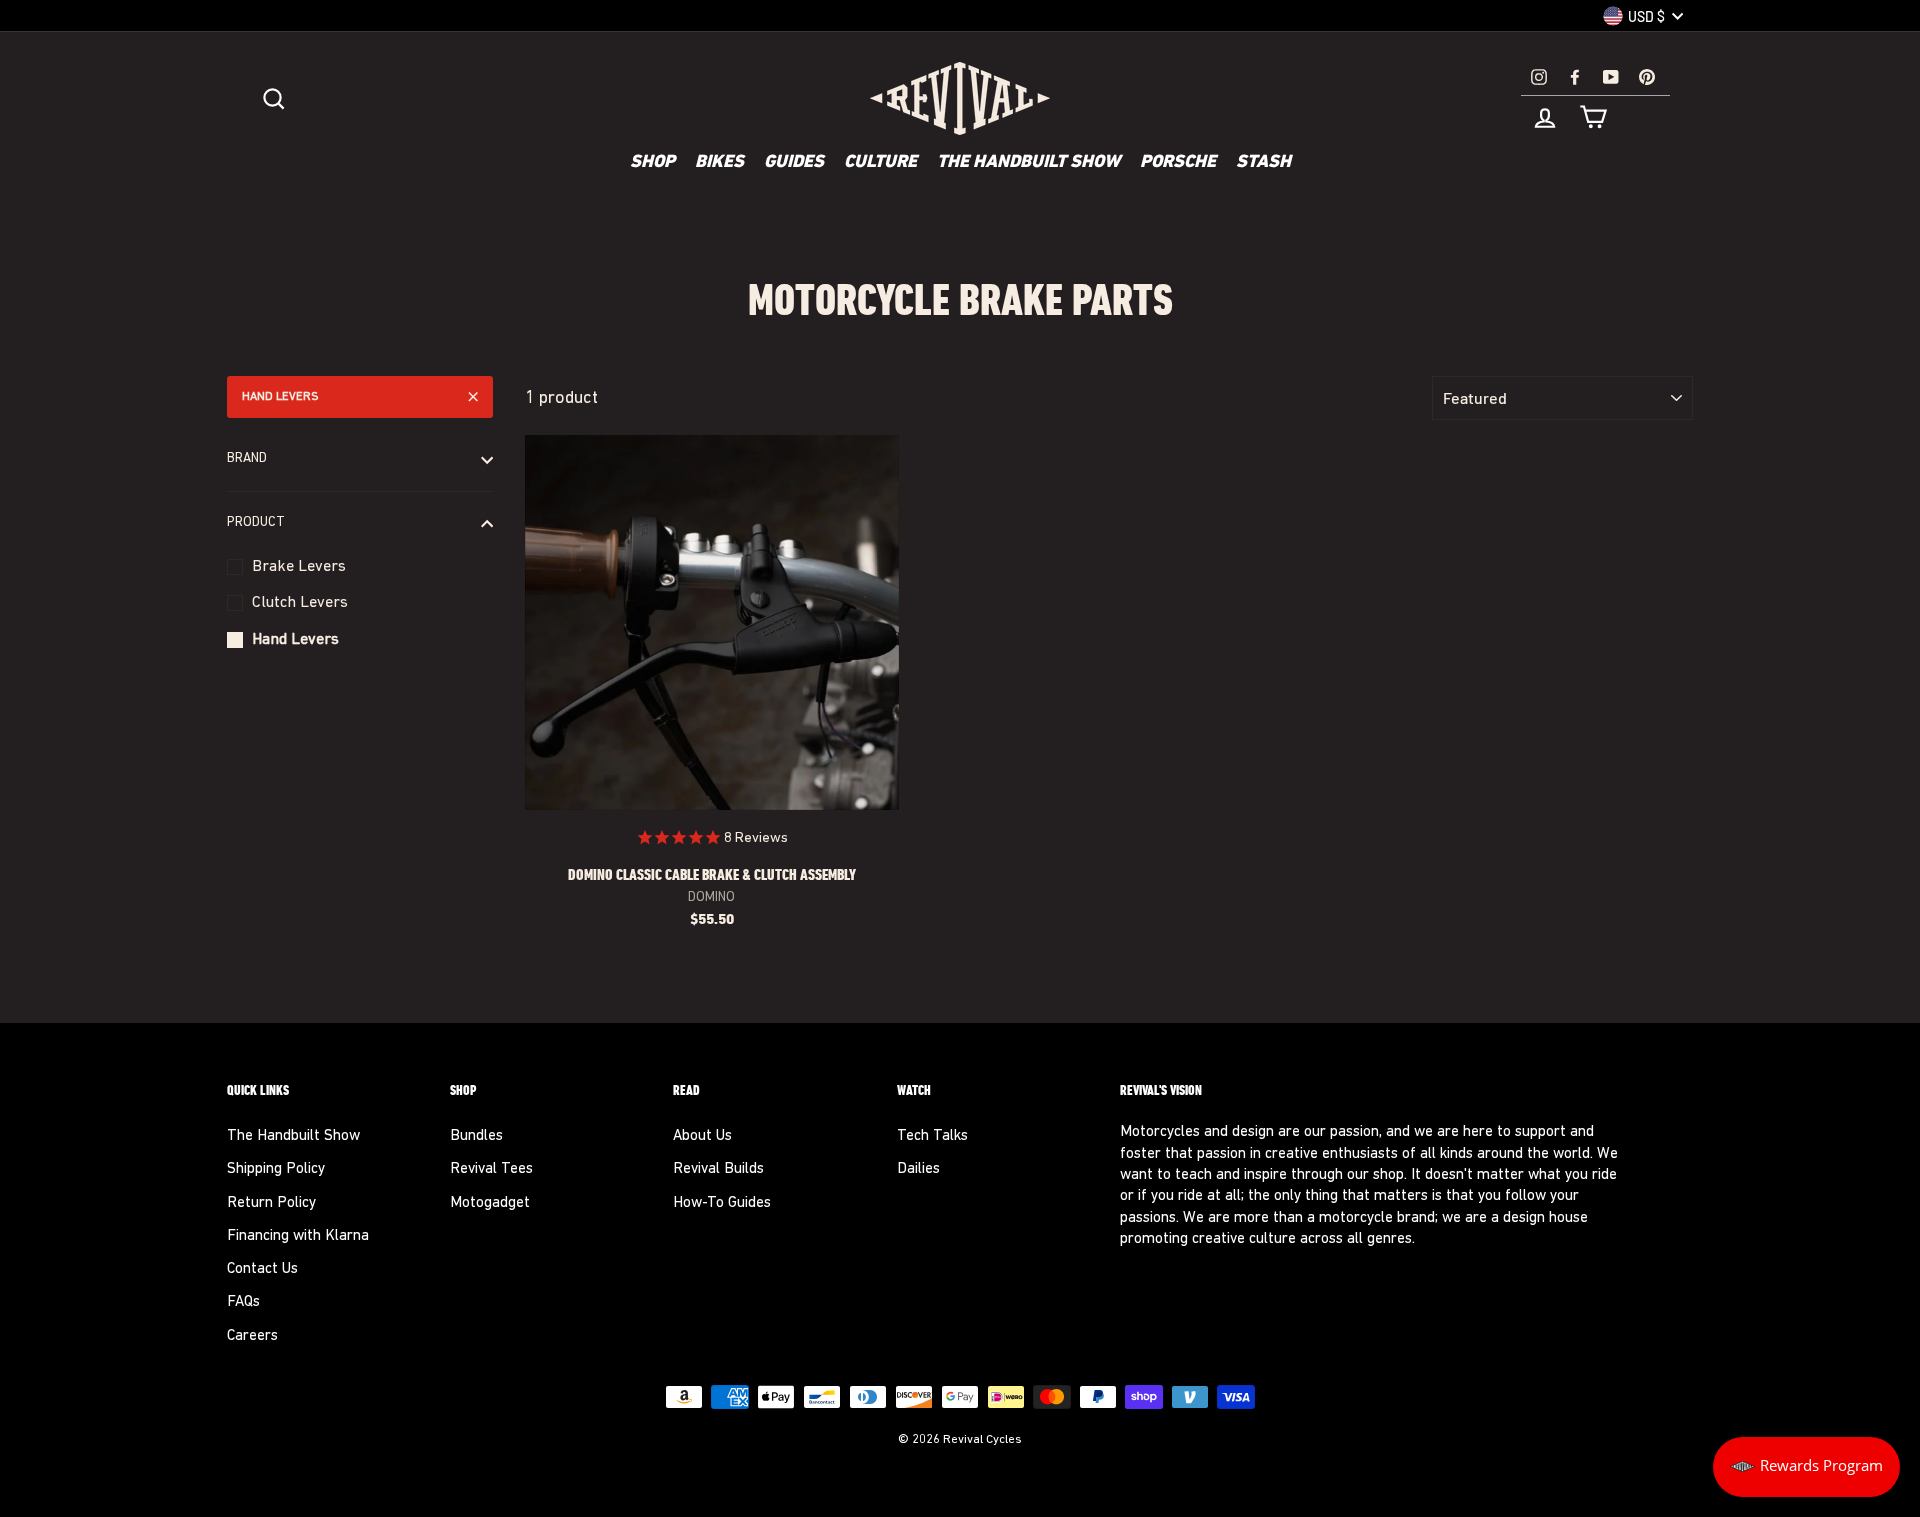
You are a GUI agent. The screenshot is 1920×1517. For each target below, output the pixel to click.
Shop (652, 163)
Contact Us (262, 1269)
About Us (702, 1136)
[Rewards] (1806, 1467)
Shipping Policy (276, 1169)
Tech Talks (932, 1136)
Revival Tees (491, 1169)
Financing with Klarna (298, 1236)
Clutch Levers (300, 603)
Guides (794, 163)
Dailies (918, 1169)
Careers (252, 1336)
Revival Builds (718, 1169)
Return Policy (271, 1203)
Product (256, 523)
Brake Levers (299, 567)
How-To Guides (722, 1203)
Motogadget (490, 1203)
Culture (880, 163)
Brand (247, 459)
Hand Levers (280, 397)
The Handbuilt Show (1028, 163)
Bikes (719, 163)
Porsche (1178, 163)
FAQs (243, 1302)
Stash (1263, 163)
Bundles (476, 1136)
